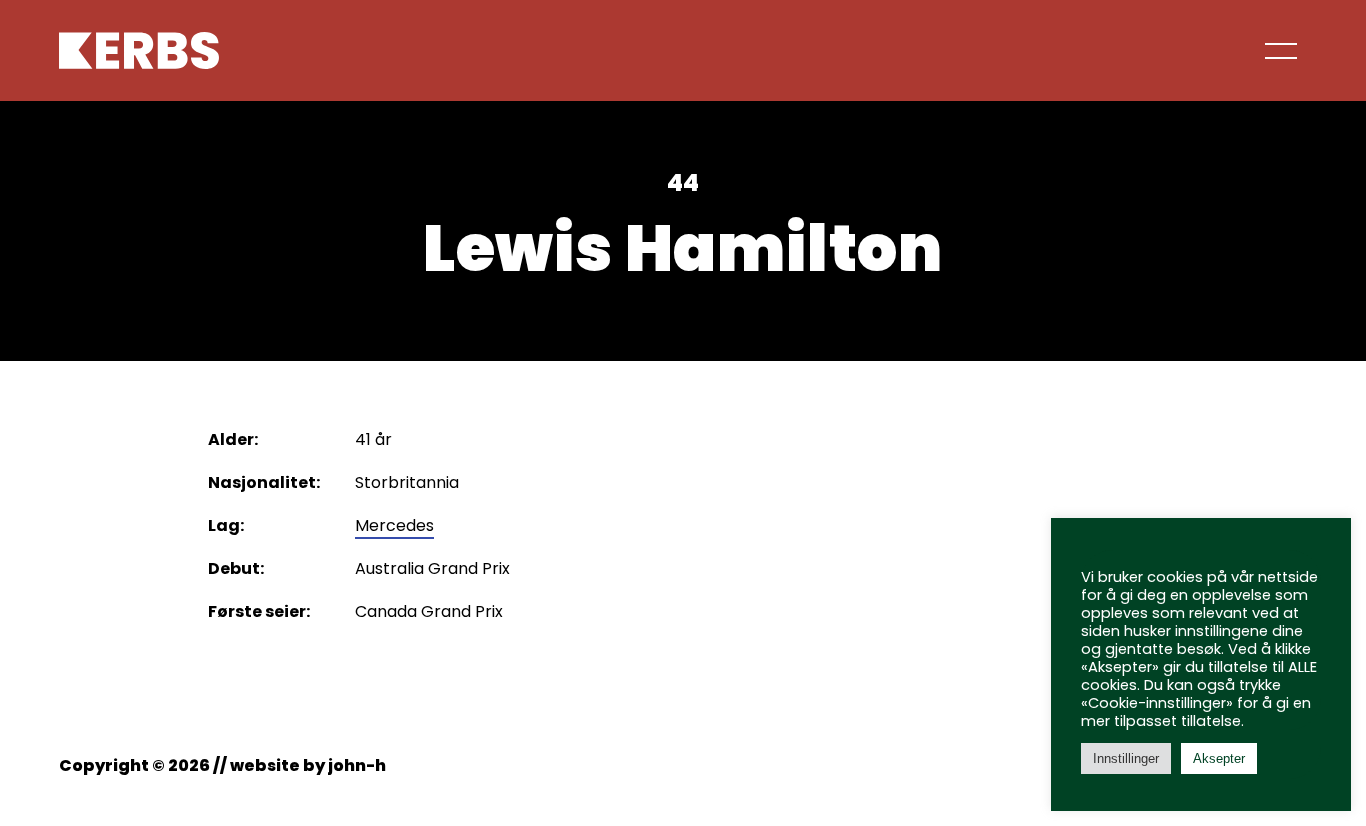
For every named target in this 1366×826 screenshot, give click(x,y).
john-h (357, 765)
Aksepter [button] (1219, 758)
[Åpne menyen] (1283, 50)
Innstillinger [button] (1126, 758)
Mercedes (394, 525)
